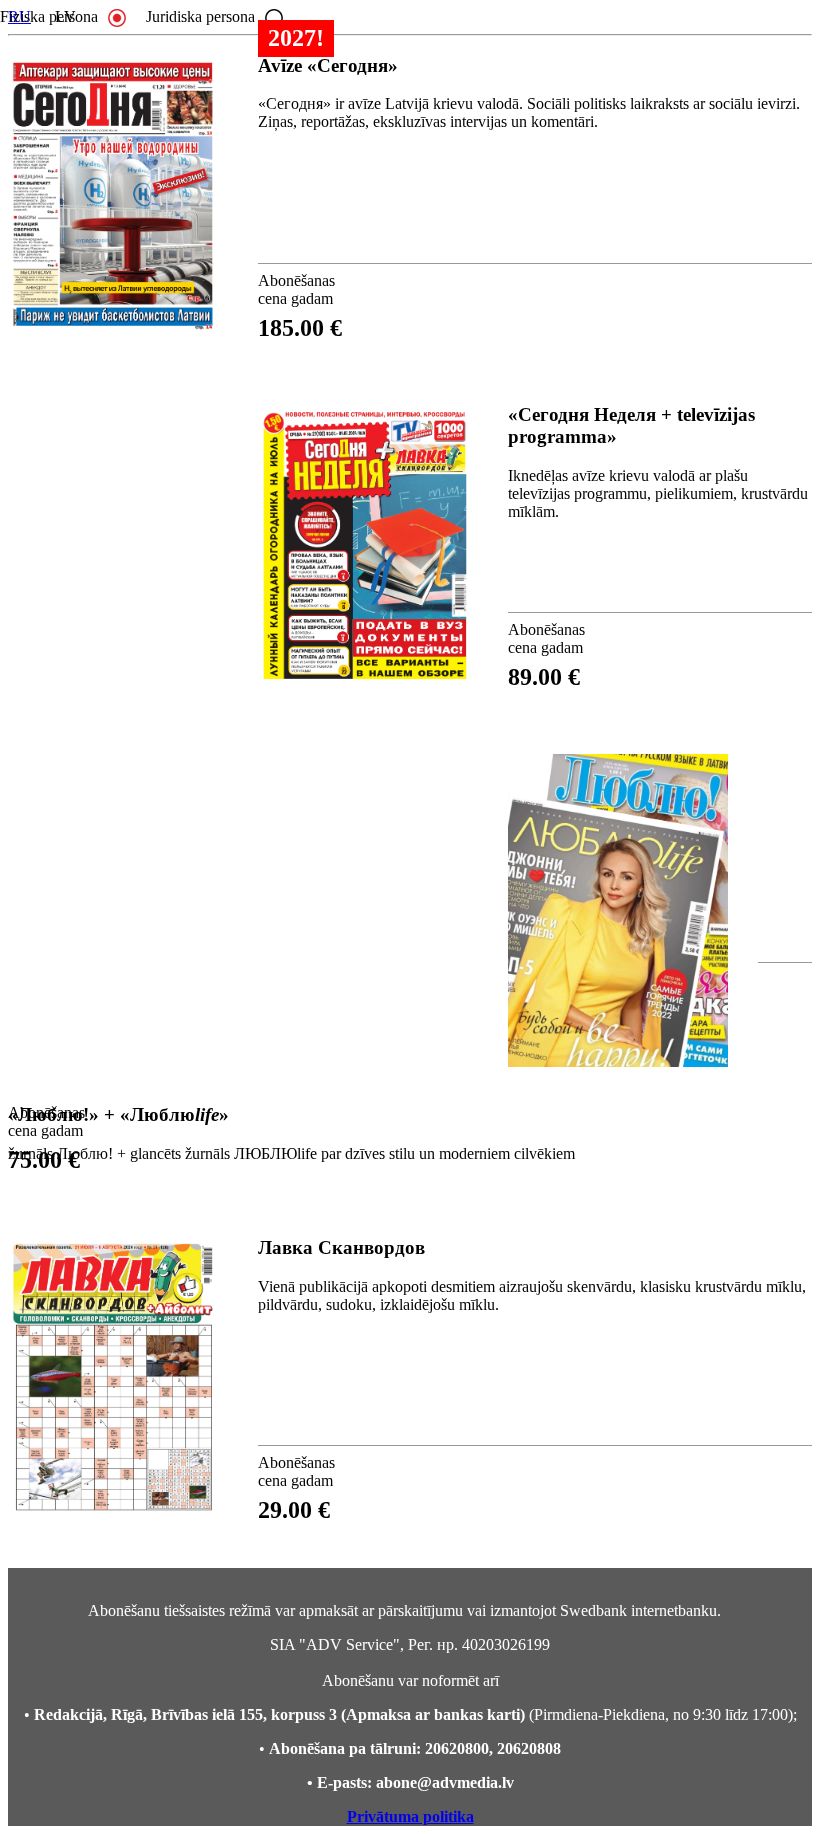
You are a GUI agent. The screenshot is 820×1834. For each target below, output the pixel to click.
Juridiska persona (200, 16)
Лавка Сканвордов (341, 1247)
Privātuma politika (410, 1816)
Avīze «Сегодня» (328, 65)
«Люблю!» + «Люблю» (118, 1114)
